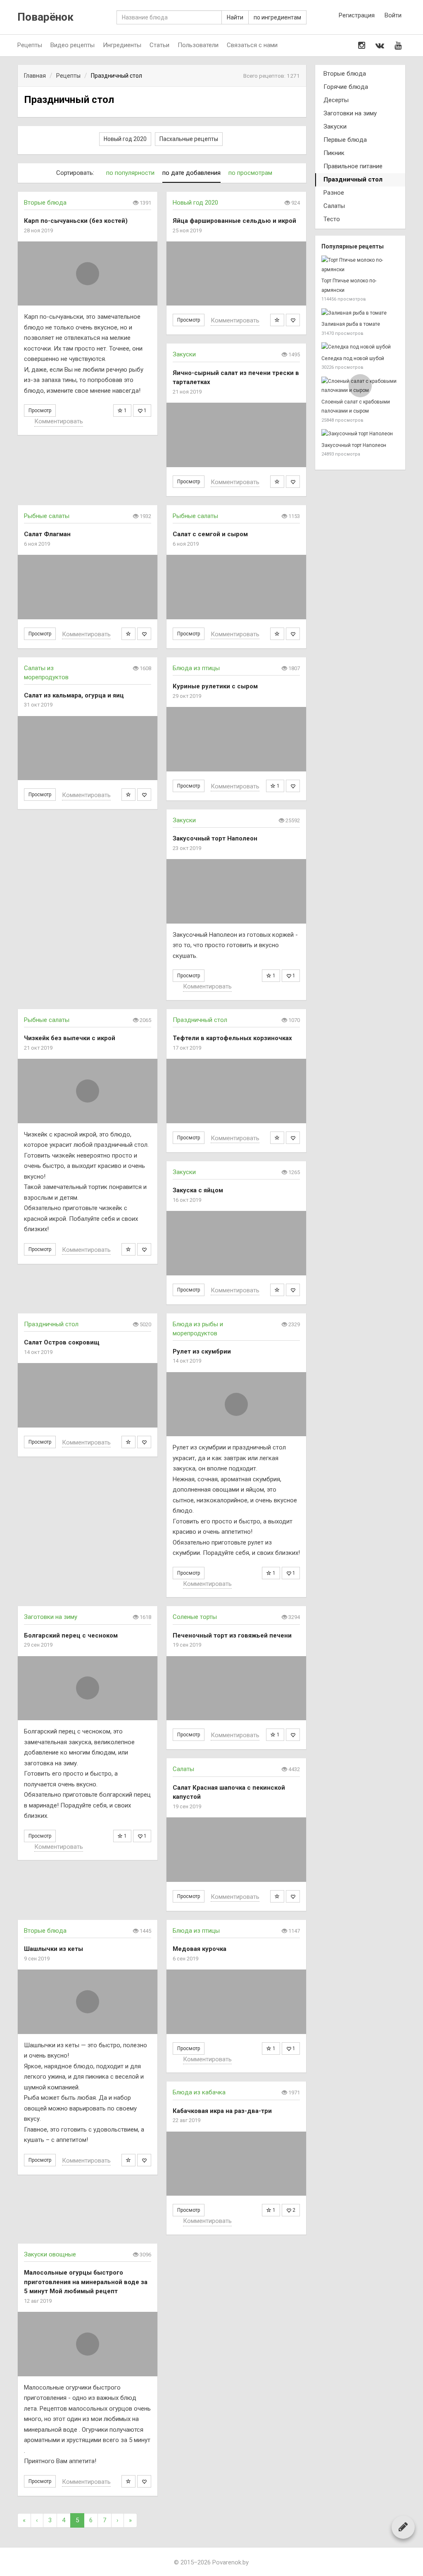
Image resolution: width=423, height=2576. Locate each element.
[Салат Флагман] (88, 587)
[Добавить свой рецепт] (403, 2527)
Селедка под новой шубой (353, 358)
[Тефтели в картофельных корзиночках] (236, 1091)
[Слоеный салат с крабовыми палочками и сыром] (360, 386)
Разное (334, 193)
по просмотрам (250, 173)
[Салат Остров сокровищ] (88, 1395)
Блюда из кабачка (199, 2092)
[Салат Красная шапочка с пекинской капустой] (236, 1849)
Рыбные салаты (47, 516)
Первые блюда (345, 140)
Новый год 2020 (125, 139)
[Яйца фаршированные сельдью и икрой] (236, 273)
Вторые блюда (45, 203)
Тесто (332, 219)
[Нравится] (293, 320)
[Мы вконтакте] (380, 45)
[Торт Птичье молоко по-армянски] (360, 265)
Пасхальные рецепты (189, 139)
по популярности (130, 173)
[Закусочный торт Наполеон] (236, 891)
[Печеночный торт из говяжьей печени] (236, 1688)
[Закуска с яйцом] (236, 1243)
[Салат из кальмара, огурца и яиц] (88, 748)
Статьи (159, 45)
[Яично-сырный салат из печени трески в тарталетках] (236, 435)
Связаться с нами (252, 45)
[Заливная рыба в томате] (360, 313)
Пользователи (198, 45)
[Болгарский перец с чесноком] (88, 1688)
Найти (235, 17)
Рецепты (30, 45)
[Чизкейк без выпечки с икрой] (88, 1091)
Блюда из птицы (196, 668)
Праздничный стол (200, 1020)
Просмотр (40, 411)
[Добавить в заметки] (277, 320)
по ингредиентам (277, 17)
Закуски (184, 354)
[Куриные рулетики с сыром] (236, 739)
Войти (393, 15)
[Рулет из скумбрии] (236, 1404)
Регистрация (357, 15)
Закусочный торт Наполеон (354, 445)
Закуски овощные (50, 2254)
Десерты (336, 100)
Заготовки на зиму (51, 1617)
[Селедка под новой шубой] (360, 347)
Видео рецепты (72, 45)
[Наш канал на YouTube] (398, 45)
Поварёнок (45, 17)
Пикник (334, 153)
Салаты (183, 1769)
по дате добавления (191, 173)
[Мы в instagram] (362, 45)
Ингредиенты (122, 45)
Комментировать (59, 421)
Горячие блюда (346, 87)
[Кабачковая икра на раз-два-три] (236, 2164)
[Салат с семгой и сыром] (236, 587)
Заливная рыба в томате (351, 324)
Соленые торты (195, 1617)
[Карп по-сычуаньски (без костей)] (88, 273)
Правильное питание (353, 166)
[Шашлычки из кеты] (88, 2002)
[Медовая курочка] (236, 2002)
